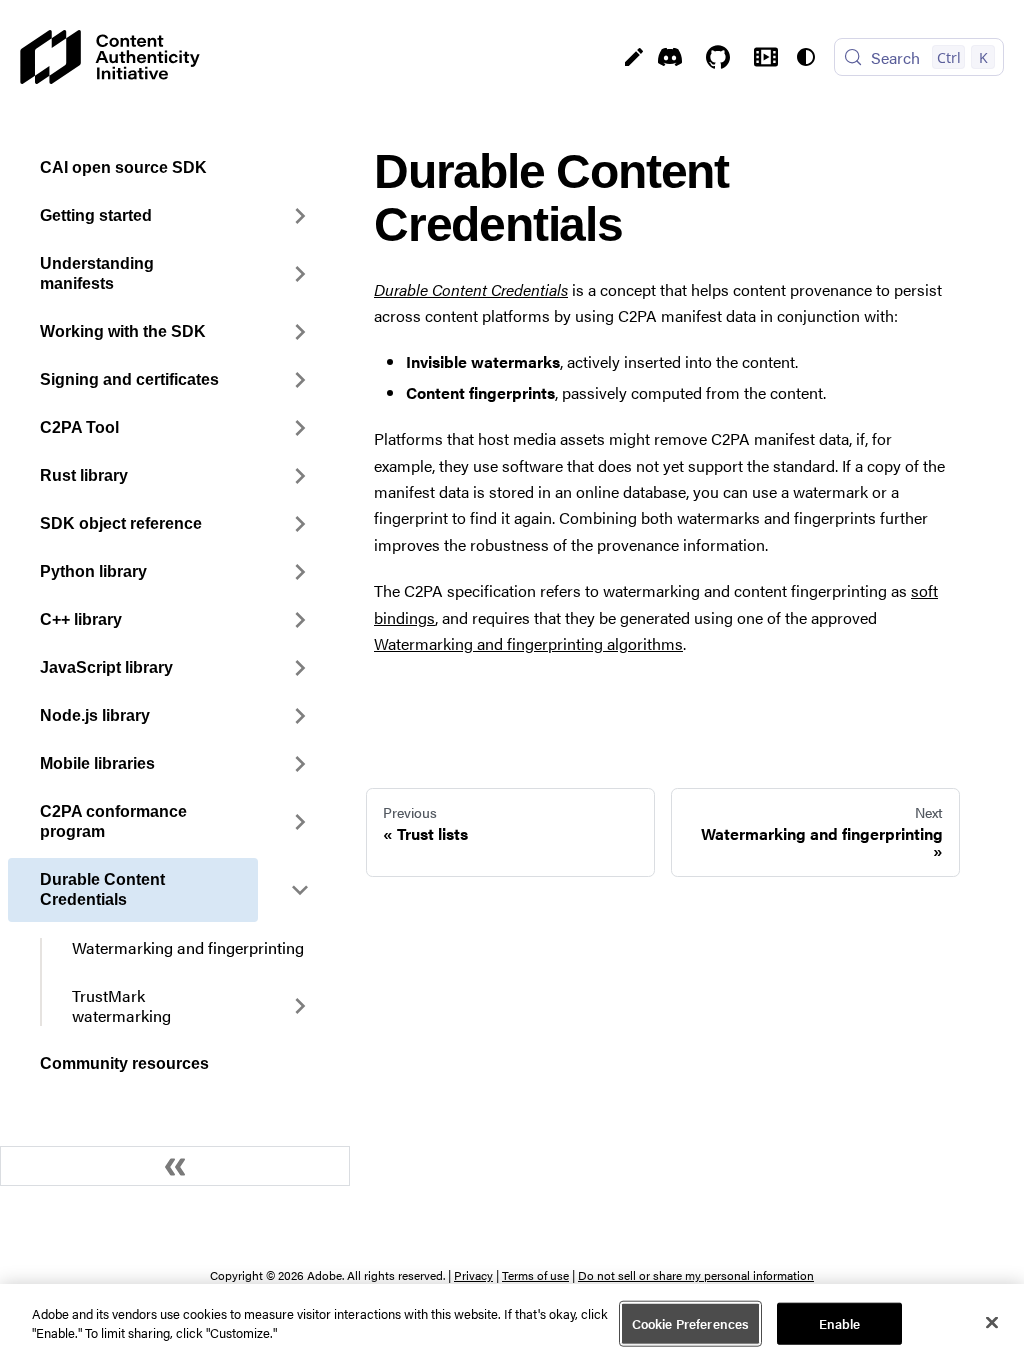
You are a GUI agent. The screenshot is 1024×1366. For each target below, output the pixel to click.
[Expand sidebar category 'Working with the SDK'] (300, 332)
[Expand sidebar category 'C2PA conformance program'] (300, 822)
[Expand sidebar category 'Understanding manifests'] (300, 274)
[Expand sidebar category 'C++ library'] (300, 620)
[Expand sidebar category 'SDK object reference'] (300, 524)
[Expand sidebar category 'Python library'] (300, 572)
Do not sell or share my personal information (696, 1275)
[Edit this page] (634, 57)
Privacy (473, 1275)
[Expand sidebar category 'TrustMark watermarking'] (300, 1006)
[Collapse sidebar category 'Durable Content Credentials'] (300, 890)
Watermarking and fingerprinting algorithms (528, 643)
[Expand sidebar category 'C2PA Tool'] (300, 428)
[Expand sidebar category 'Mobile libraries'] (300, 764)
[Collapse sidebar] (175, 1166)
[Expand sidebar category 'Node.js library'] (300, 716)
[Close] (992, 1322)
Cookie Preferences (690, 1323)
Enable (840, 1323)
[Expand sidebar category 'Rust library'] (300, 476)
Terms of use (535, 1275)
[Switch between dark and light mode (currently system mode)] (806, 57)
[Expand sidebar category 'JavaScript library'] (300, 668)
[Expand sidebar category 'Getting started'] (300, 216)
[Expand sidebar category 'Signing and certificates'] (300, 380)
